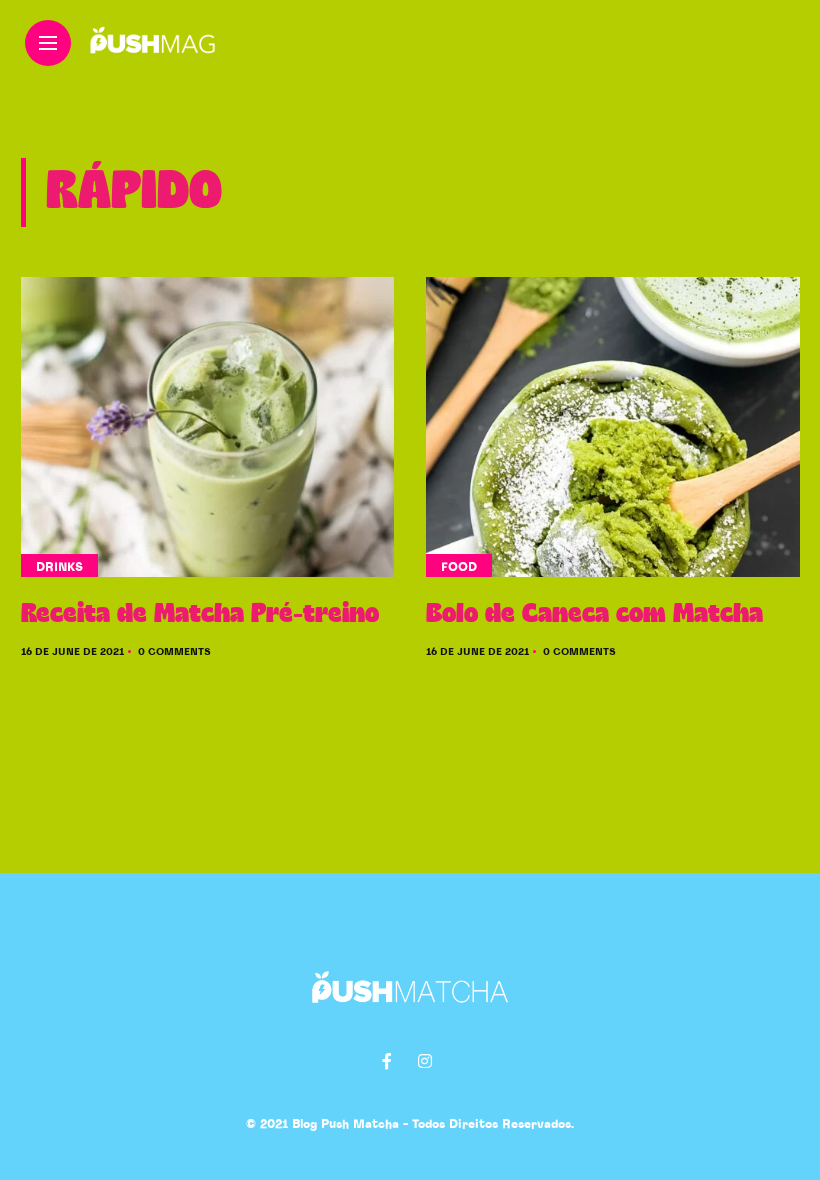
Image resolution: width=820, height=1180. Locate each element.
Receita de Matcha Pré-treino (200, 614)
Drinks (59, 567)
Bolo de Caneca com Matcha (594, 614)
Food (459, 567)
